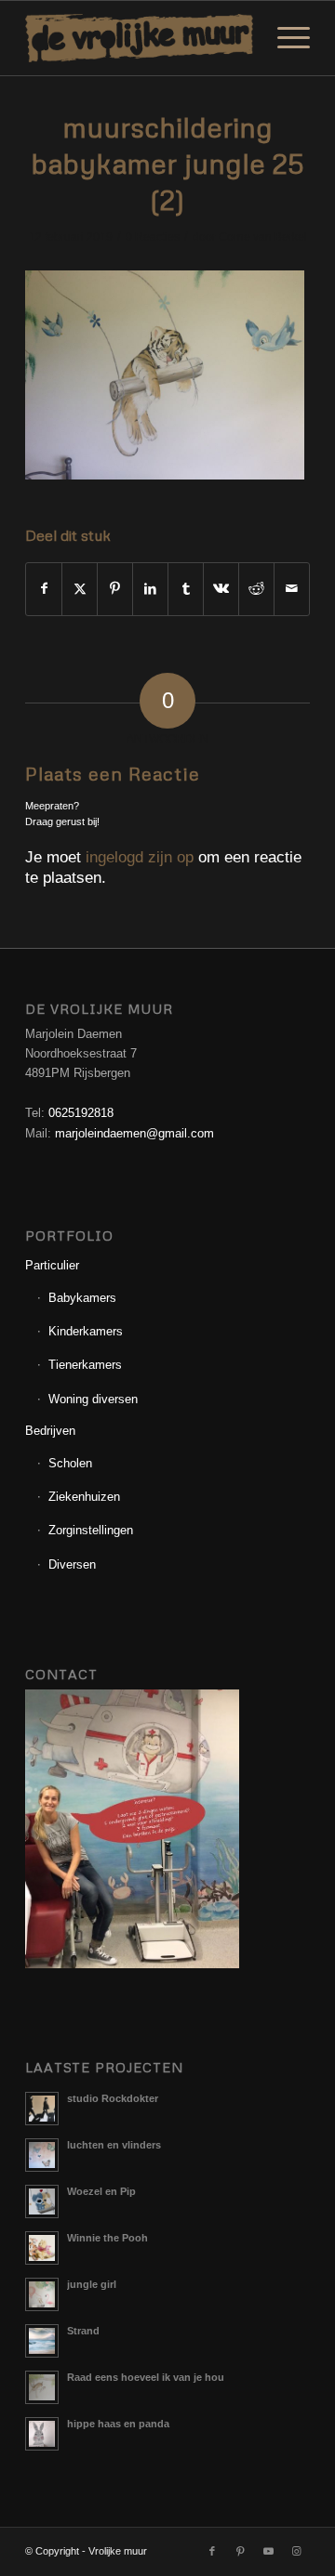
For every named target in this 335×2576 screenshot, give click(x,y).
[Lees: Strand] (42, 2341)
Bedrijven (50, 1431)
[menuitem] (284, 38)
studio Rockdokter (113, 2098)
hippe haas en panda (118, 2424)
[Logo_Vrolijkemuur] (139, 38)
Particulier (52, 1265)
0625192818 (81, 1113)
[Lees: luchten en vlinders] (42, 2155)
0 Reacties (153, 237)
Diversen (72, 1564)
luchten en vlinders (114, 2145)
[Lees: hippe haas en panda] (42, 2434)
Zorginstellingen (91, 1530)
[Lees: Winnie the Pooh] (42, 2248)
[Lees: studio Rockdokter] (42, 2109)
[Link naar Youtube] (268, 2551)
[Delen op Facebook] (44, 589)
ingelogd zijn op (140, 857)
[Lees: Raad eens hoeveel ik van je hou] (42, 2387)
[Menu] (284, 38)
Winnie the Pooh (107, 2238)
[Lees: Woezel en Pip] (42, 2201)
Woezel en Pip (101, 2191)
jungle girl (92, 2284)
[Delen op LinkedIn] (150, 589)
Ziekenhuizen (84, 1497)
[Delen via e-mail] (292, 589)
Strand (83, 2331)
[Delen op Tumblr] (186, 589)
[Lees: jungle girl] (42, 2294)
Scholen (70, 1463)
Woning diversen (93, 1399)
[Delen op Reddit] (256, 589)
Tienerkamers (85, 1365)
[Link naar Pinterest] (240, 2551)
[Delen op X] (80, 589)
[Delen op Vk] (221, 589)
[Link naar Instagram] (296, 2551)
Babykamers (82, 1298)
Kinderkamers (86, 1331)
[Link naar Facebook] (212, 2551)
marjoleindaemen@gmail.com (134, 1133)
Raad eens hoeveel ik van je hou (146, 2377)
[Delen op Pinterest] (115, 589)
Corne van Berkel (263, 237)
